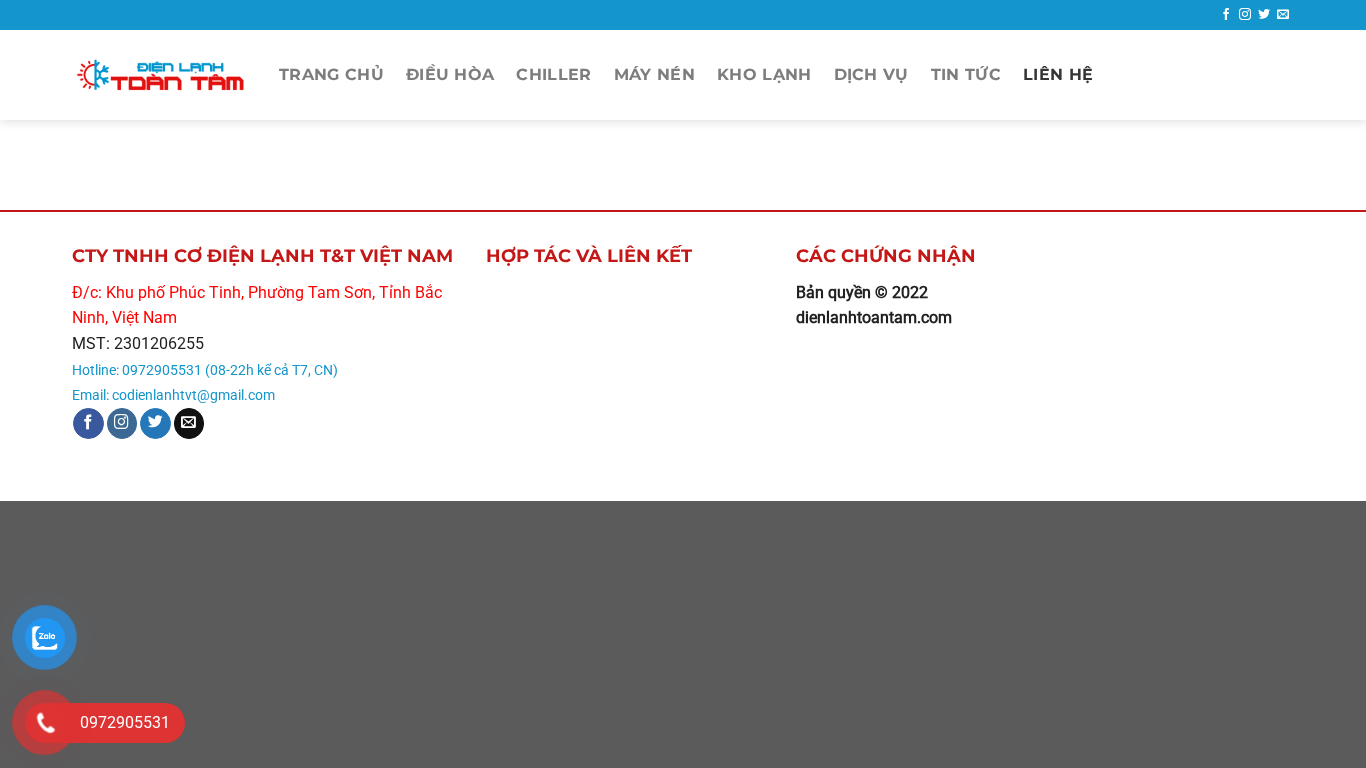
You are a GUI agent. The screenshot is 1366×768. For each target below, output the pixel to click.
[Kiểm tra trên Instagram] (1245, 15)
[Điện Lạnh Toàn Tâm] (161, 75)
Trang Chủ (331, 74)
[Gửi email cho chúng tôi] (1283, 15)
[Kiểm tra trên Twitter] (1264, 15)
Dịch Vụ (871, 74)
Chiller (553, 74)
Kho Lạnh (764, 74)
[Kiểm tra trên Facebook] (1226, 15)
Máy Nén (654, 74)
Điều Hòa (450, 74)
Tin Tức (966, 74)
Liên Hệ (1058, 74)
